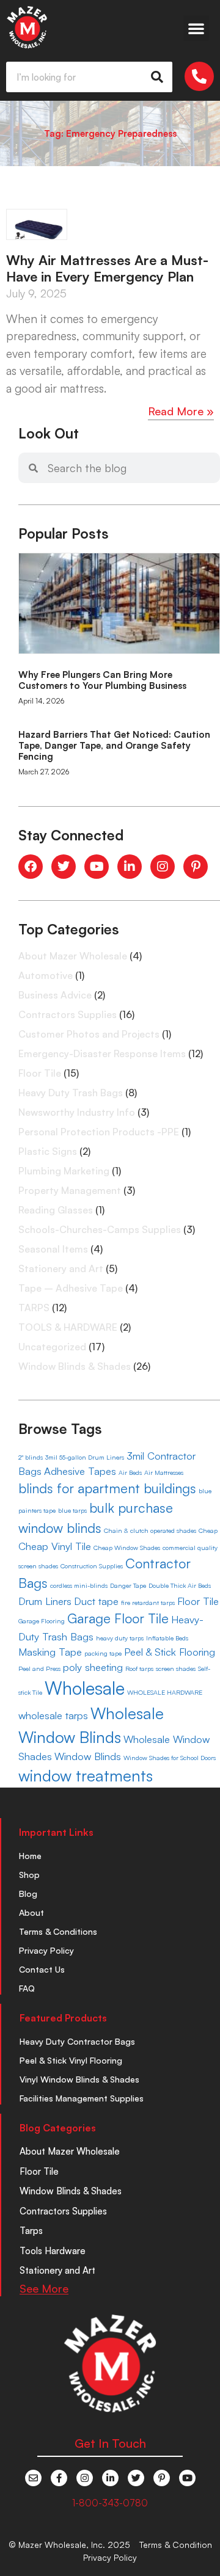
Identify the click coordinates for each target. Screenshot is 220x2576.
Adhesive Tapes (80, 1471)
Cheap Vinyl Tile (55, 1546)
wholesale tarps (53, 1715)
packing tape (103, 1653)
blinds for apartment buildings (107, 1488)
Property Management (70, 1190)
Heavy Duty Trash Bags (71, 1093)
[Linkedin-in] (110, 2478)
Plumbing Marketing (64, 1171)
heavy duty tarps (120, 1638)
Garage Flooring (42, 1621)
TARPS (34, 1308)
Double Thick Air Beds (180, 1585)
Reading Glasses (56, 1210)
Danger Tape (128, 1585)
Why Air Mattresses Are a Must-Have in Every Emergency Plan (107, 268)
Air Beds (130, 1472)
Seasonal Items (53, 1249)
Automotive (46, 975)
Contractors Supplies (68, 1014)
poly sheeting (93, 1667)
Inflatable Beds (167, 1638)
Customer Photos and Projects (89, 1034)
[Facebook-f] (59, 2478)
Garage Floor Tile (118, 1618)
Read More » (181, 411)
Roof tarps (139, 1668)
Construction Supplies (92, 1566)
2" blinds (31, 1457)
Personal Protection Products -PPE (99, 1132)
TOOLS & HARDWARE (68, 1327)
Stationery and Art (61, 1268)
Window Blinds (88, 1756)
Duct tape (96, 1601)
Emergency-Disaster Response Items (102, 1053)
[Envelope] (33, 2478)
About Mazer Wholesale (73, 956)
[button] (196, 28)
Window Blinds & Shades (75, 1366)
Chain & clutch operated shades (150, 1530)
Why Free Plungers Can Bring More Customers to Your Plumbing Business (102, 680)
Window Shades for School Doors (170, 1758)
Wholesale (85, 1688)
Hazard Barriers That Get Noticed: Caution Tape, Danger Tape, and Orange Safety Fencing (114, 745)
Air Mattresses (164, 1472)
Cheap (208, 1530)
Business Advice (55, 995)
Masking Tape (50, 1652)
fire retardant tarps (148, 1603)
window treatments (86, 1775)
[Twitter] (136, 2478)
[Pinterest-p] (162, 2478)
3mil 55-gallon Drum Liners (85, 1457)
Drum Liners (45, 1601)
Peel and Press (39, 1668)
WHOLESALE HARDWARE (165, 1692)
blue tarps (72, 1510)
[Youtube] (187, 2478)
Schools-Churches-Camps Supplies (100, 1229)
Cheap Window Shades (127, 1548)
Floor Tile (40, 1073)
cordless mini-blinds (79, 1585)
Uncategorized (52, 1347)
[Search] (157, 77)
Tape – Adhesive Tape (71, 1288)
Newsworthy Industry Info (77, 1112)
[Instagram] (85, 2478)
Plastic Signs (48, 1151)
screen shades (176, 1668)
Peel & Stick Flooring (170, 1652)
